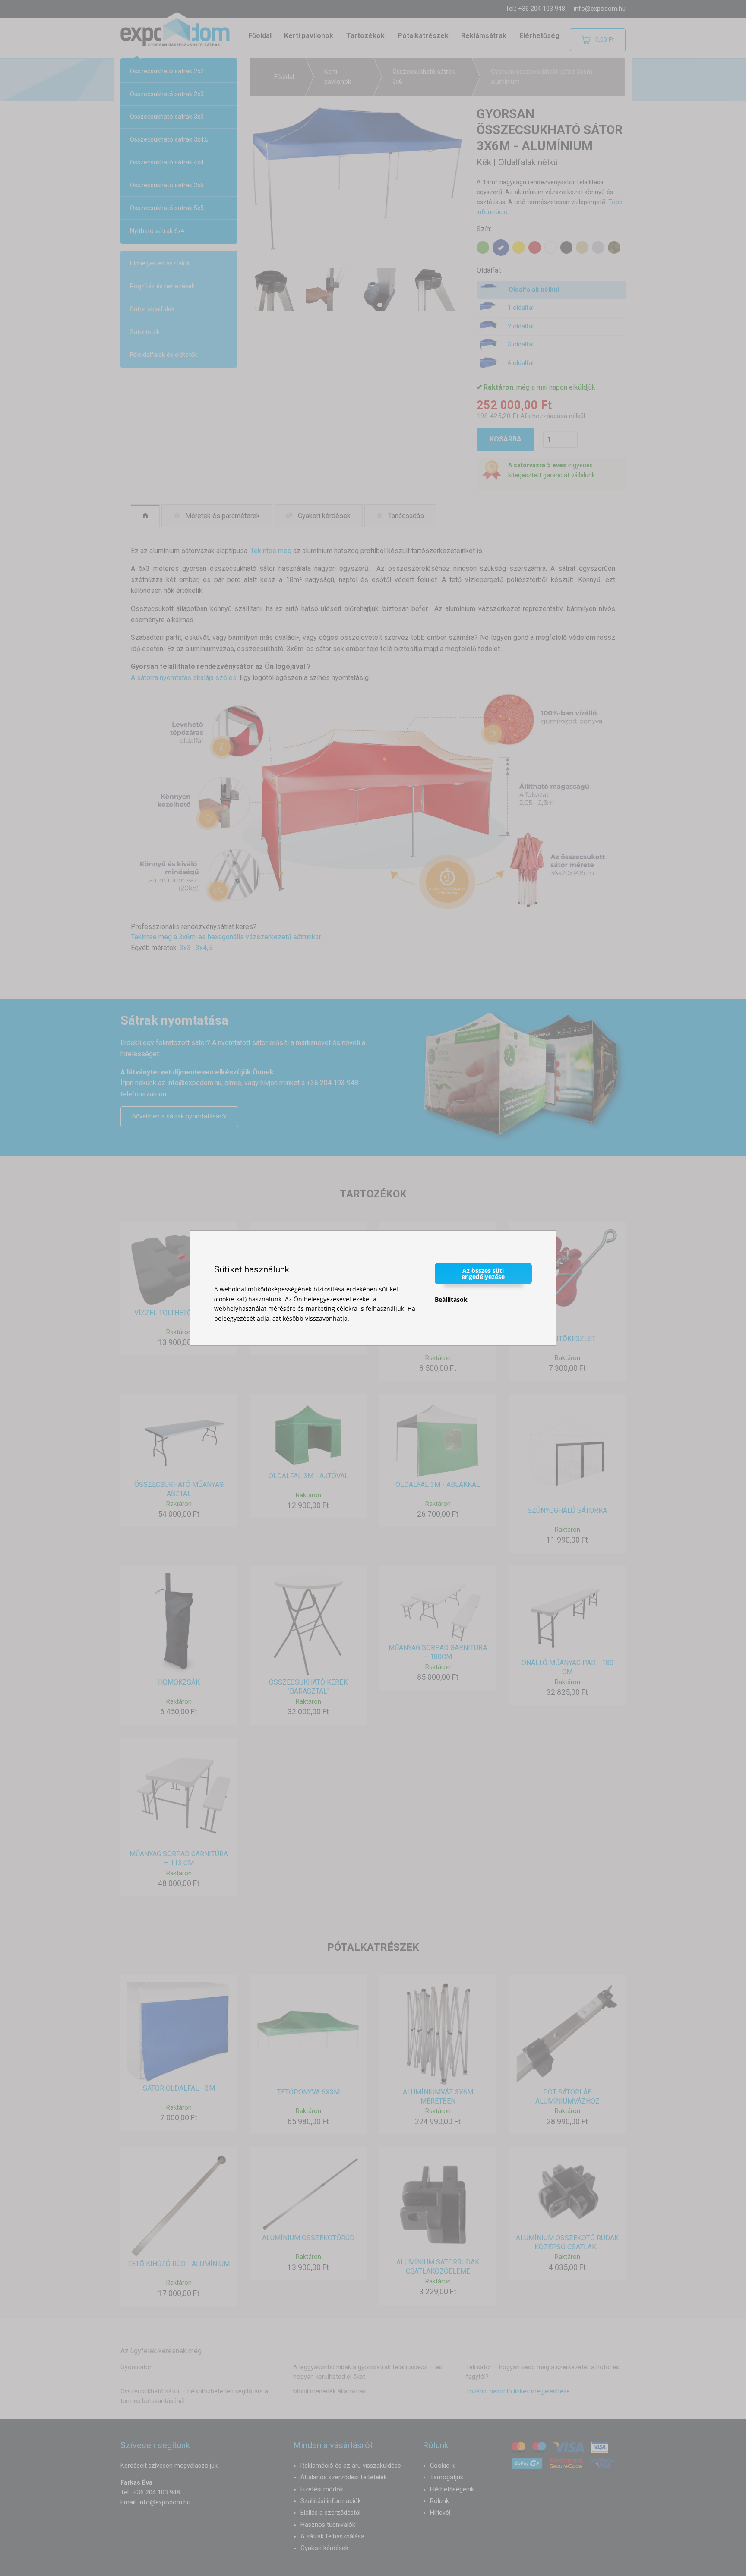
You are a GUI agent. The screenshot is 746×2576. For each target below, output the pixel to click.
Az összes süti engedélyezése (483, 1274)
